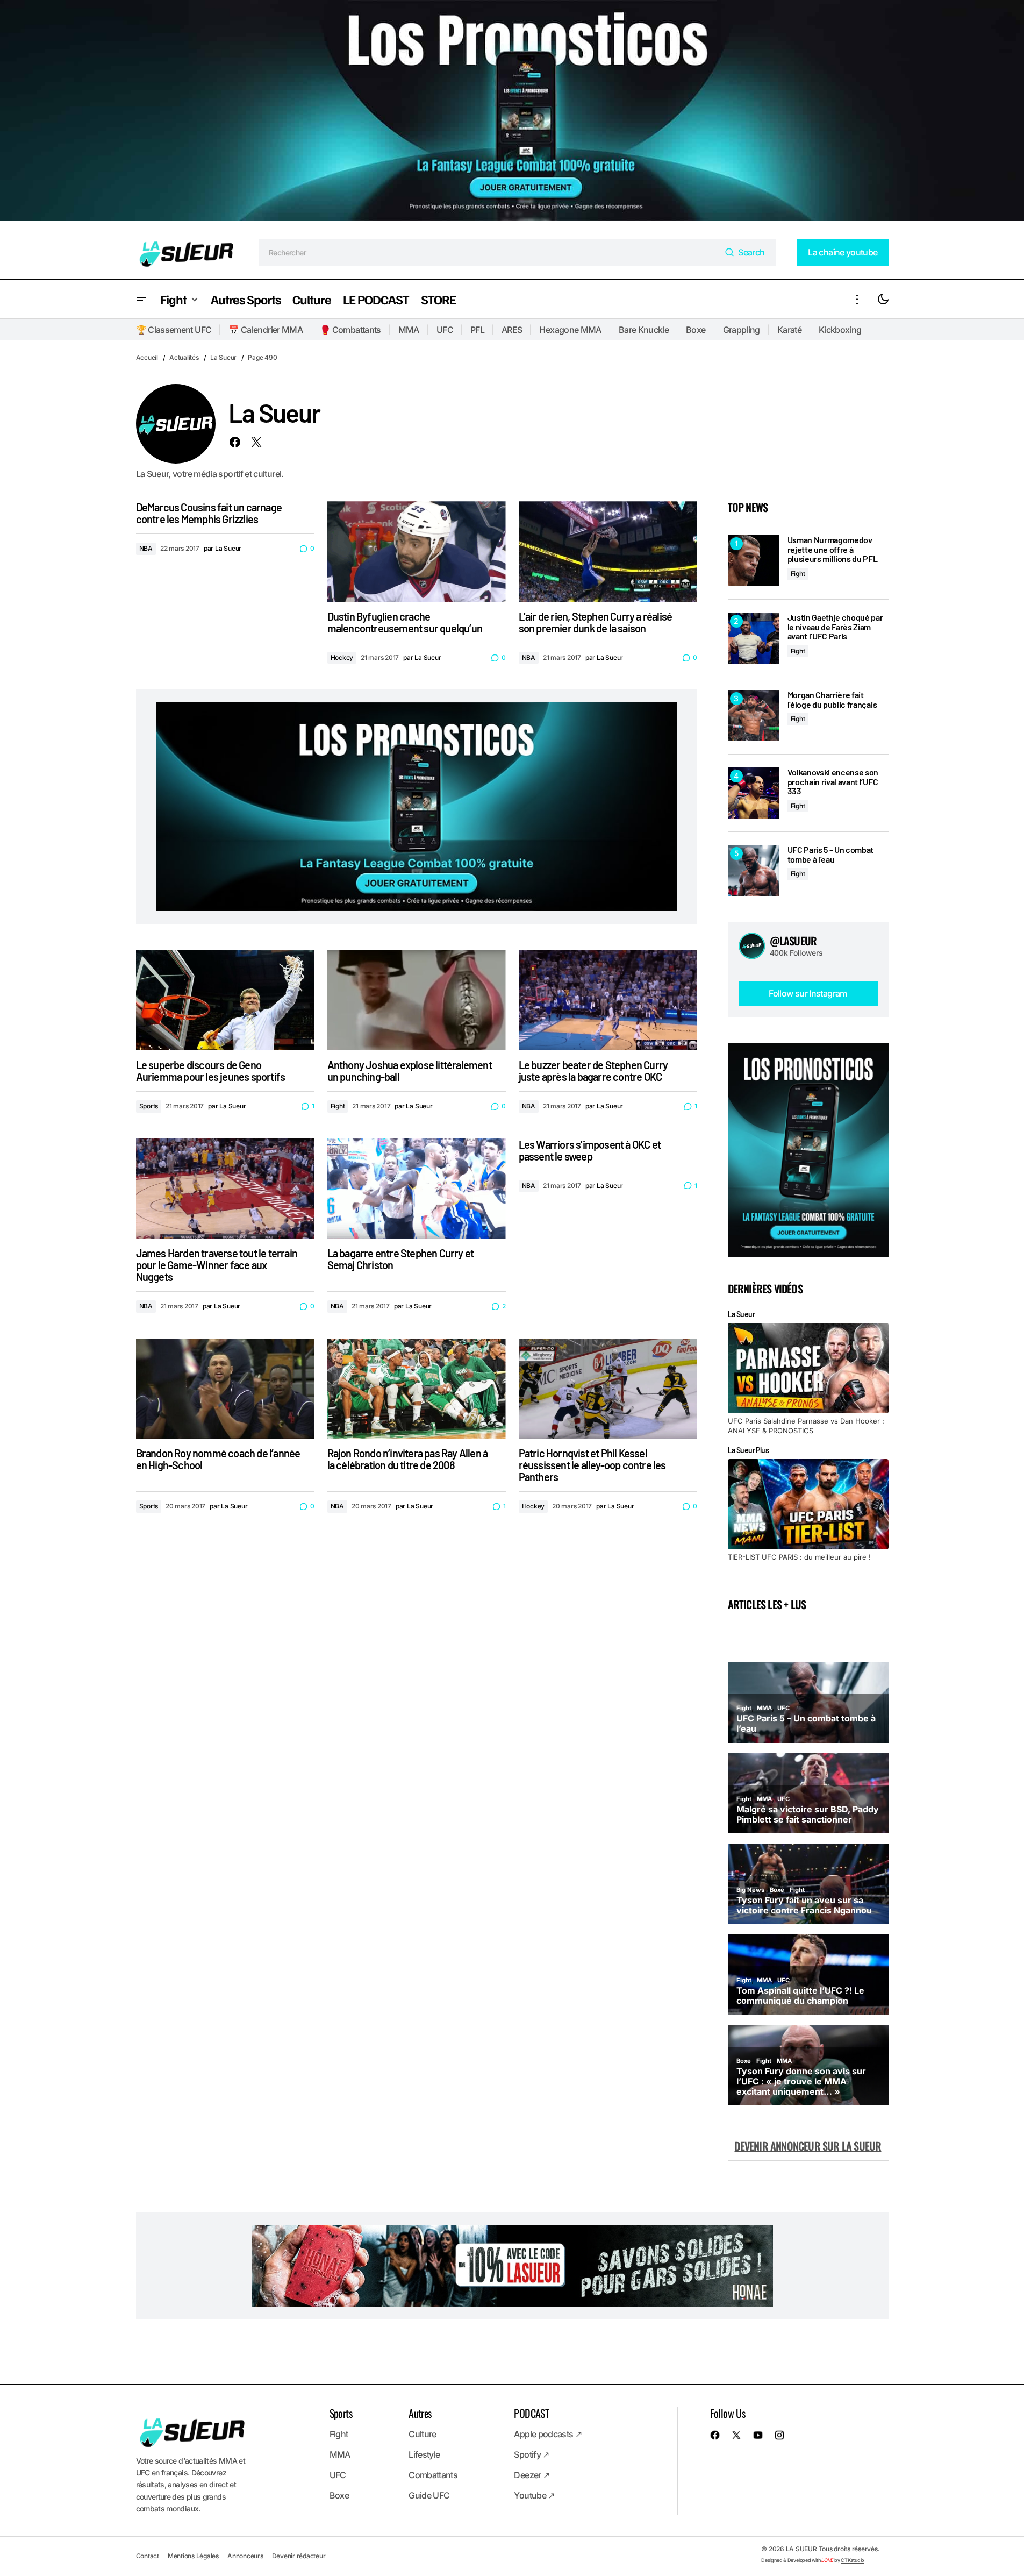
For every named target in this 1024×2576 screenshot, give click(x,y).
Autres (420, 2413)
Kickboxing (840, 330)
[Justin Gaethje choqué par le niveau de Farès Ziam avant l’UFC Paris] (753, 638)
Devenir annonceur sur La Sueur (808, 2146)
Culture (423, 2434)
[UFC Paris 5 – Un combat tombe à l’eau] (753, 870)
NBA (146, 548)
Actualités (184, 357)
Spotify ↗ (531, 2454)
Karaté (789, 330)
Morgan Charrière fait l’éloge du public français (832, 699)
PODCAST (531, 2413)
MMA (409, 330)
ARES (512, 330)
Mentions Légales (193, 2556)
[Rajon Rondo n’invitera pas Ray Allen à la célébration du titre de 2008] (417, 1389)
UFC (445, 330)
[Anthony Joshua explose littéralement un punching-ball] (417, 1000)
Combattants (433, 2475)
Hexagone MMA (570, 330)
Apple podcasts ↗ (548, 2434)
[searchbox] (489, 252)
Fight (338, 1106)
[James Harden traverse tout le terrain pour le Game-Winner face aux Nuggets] (225, 1189)
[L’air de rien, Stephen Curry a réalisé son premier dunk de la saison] (608, 552)
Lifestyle (424, 2454)
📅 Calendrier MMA (266, 330)
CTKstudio (852, 2560)
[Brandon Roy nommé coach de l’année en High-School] (225, 1389)
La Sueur (223, 357)
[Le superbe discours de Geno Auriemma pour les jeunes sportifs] (225, 1000)
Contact (148, 2556)
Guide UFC (429, 2495)
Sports (149, 1106)
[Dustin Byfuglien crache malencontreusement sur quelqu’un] (417, 552)
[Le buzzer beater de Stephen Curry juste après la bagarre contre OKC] (608, 1000)
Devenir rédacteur (299, 2556)
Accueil (147, 357)
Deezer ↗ (532, 2475)
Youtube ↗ (534, 2495)
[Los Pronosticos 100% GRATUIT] (512, 113)
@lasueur (793, 941)
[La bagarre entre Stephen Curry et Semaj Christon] (417, 1189)
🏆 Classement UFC (174, 330)
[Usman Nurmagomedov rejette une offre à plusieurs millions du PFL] (753, 561)
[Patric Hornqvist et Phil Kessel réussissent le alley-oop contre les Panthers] (608, 1389)
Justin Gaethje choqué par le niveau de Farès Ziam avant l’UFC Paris (835, 627)
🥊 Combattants (350, 330)
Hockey (342, 657)
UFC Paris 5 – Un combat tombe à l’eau (831, 854)
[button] (141, 299)
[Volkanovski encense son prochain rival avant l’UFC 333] (753, 793)
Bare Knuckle (644, 330)
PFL (477, 330)
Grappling (742, 330)
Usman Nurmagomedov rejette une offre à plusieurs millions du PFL (833, 549)
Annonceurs (245, 2556)
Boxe (696, 330)
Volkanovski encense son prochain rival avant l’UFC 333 (833, 782)
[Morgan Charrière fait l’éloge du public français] (753, 716)
